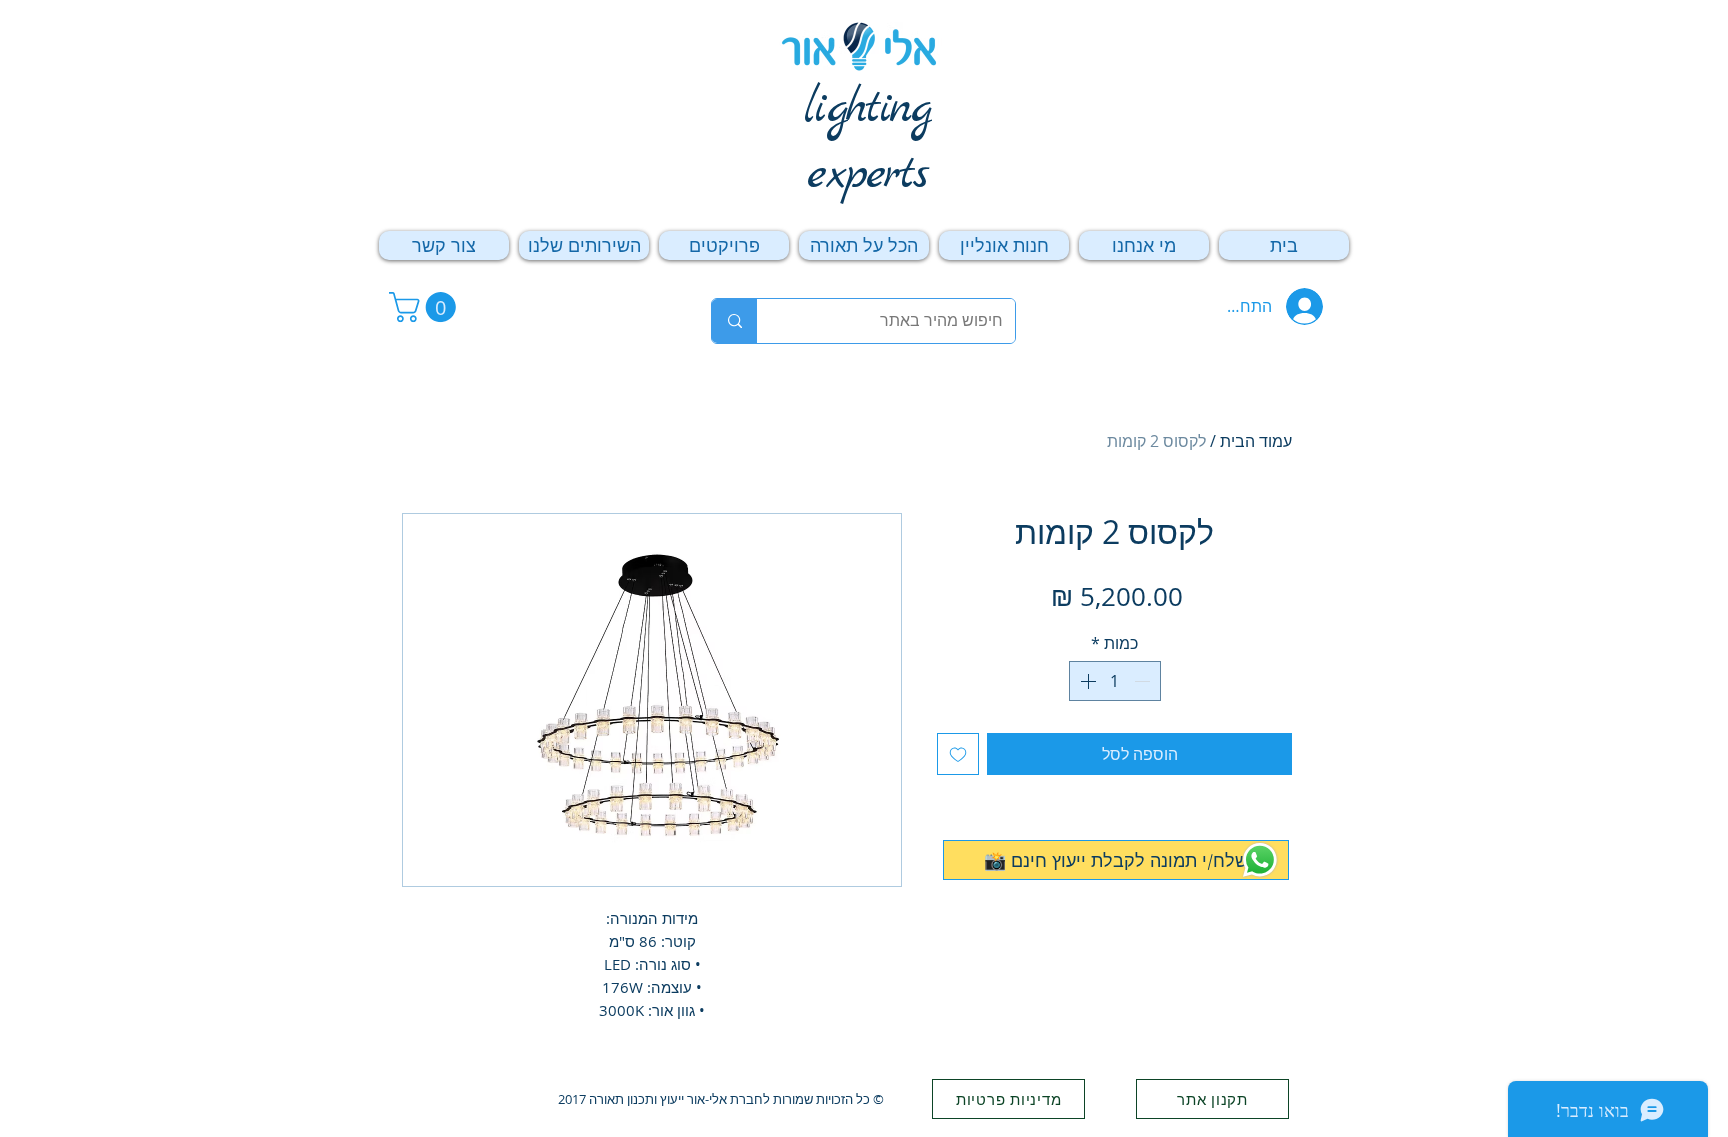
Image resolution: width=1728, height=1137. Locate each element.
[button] (426, 307)
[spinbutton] (1115, 681)
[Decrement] (1144, 681)
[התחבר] (1308, 306)
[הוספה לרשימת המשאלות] (958, 754)
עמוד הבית (1256, 441)
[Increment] (1086, 681)
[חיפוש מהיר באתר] (734, 321)
